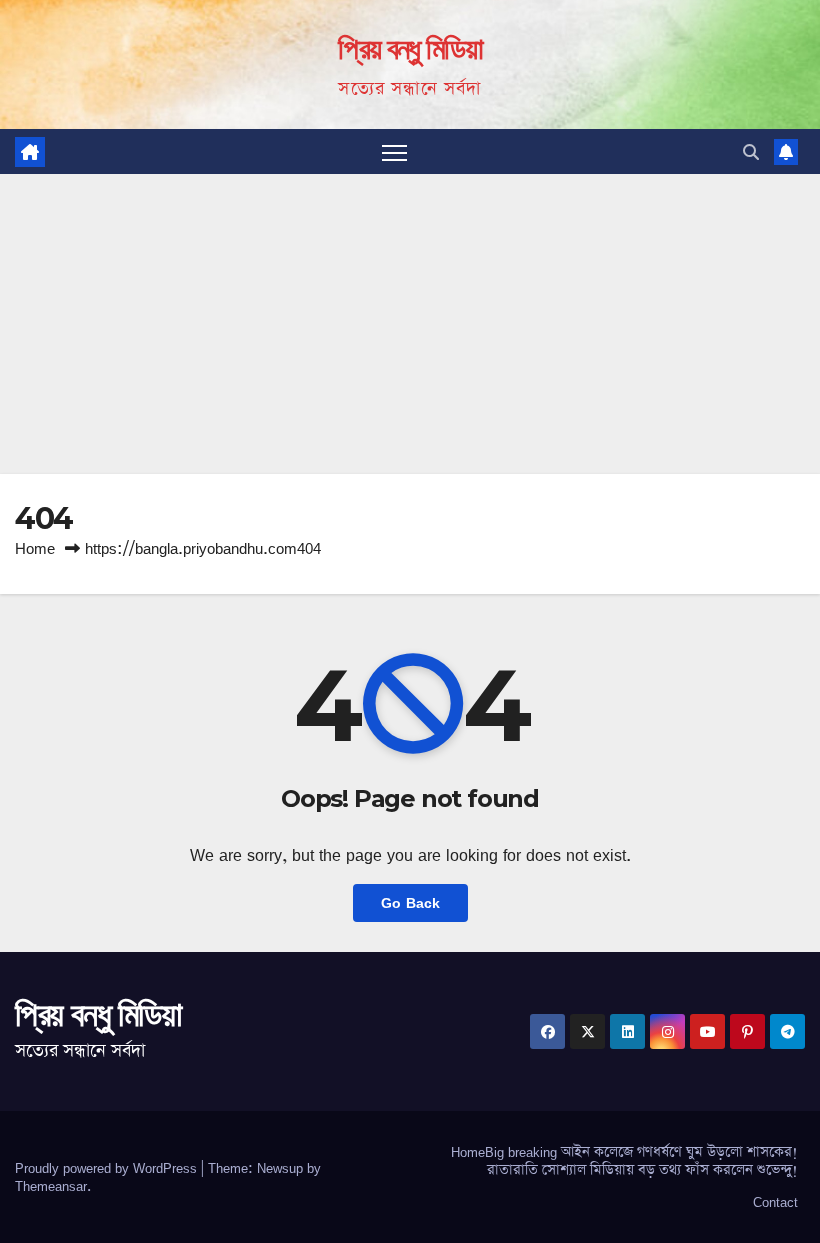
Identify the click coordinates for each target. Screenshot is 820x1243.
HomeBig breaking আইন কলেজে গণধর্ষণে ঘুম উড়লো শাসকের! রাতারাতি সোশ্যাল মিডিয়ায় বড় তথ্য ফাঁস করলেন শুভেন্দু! (624, 1161)
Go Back (410, 902)
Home (35, 548)
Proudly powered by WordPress (108, 1168)
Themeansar (51, 1186)
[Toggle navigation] (394, 151)
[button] (751, 152)
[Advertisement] (410, 324)
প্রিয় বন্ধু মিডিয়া (410, 48)
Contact (775, 1202)
